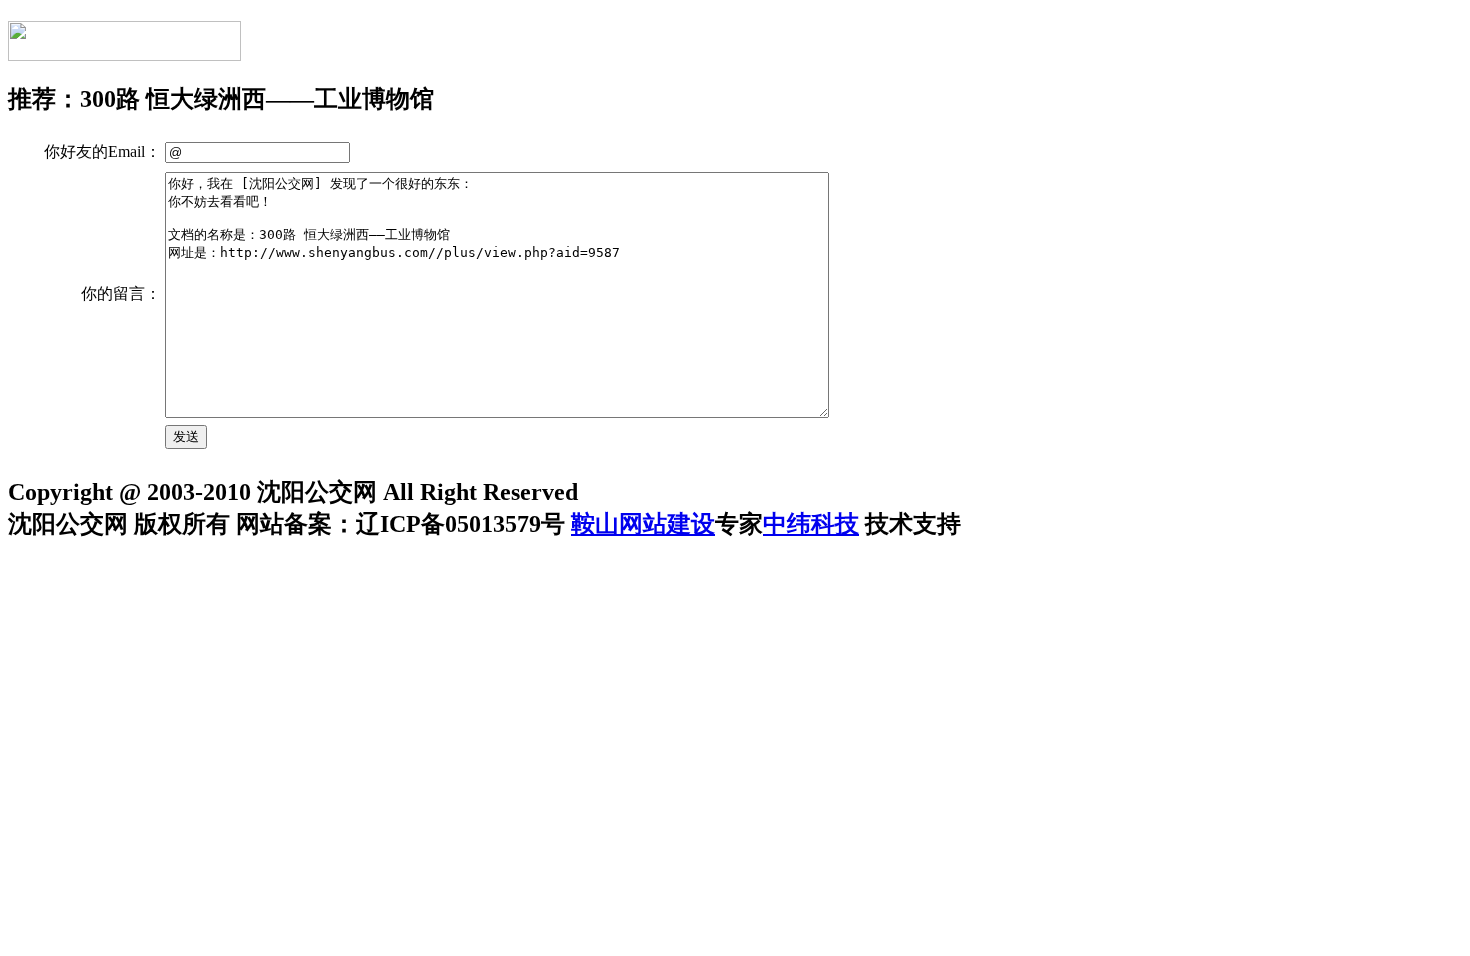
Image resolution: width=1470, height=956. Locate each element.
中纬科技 (811, 524)
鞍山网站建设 (643, 524)
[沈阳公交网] (124, 50)
